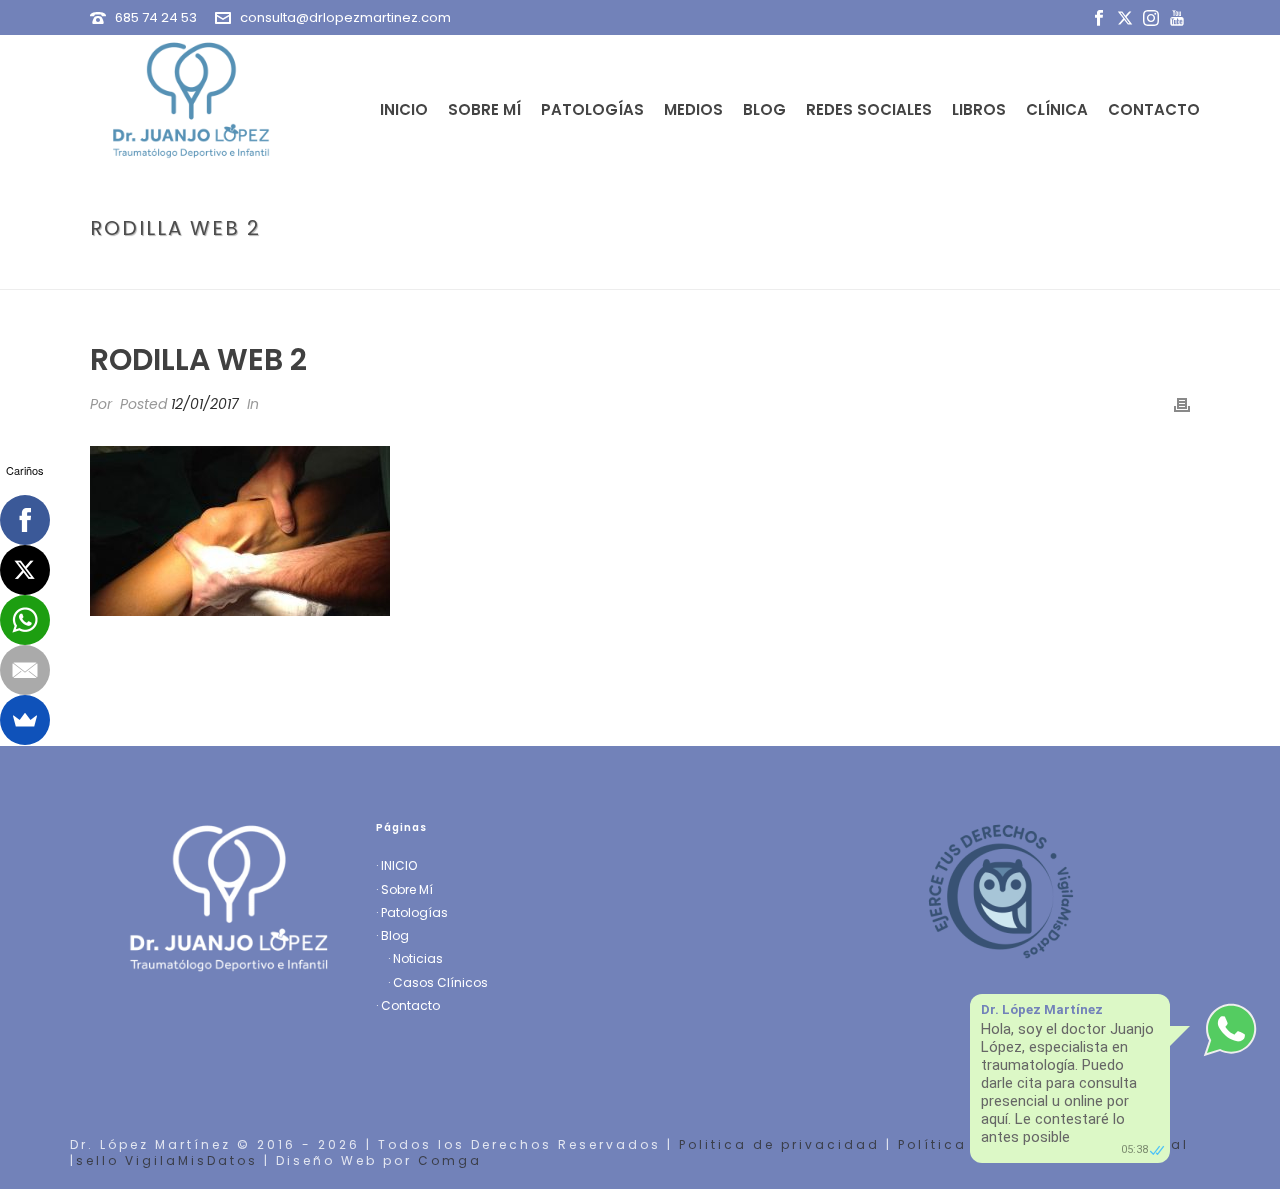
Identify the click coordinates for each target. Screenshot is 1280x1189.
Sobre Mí (484, 109)
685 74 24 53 (156, 17)
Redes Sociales (869, 109)
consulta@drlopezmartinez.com (345, 17)
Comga (450, 1160)
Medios (693, 109)
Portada (898, 270)
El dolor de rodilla (1007, 270)
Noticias (418, 958)
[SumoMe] (25, 720)
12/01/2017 (205, 404)
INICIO (399, 865)
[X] (25, 570)
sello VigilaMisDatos (167, 1160)
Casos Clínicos (440, 982)
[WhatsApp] (25, 620)
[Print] (1182, 404)
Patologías (592, 109)
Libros (979, 109)
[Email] (25, 670)
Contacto (1154, 109)
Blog (764, 109)
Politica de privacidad (779, 1144)
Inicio (404, 109)
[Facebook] (25, 520)
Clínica (1057, 109)
